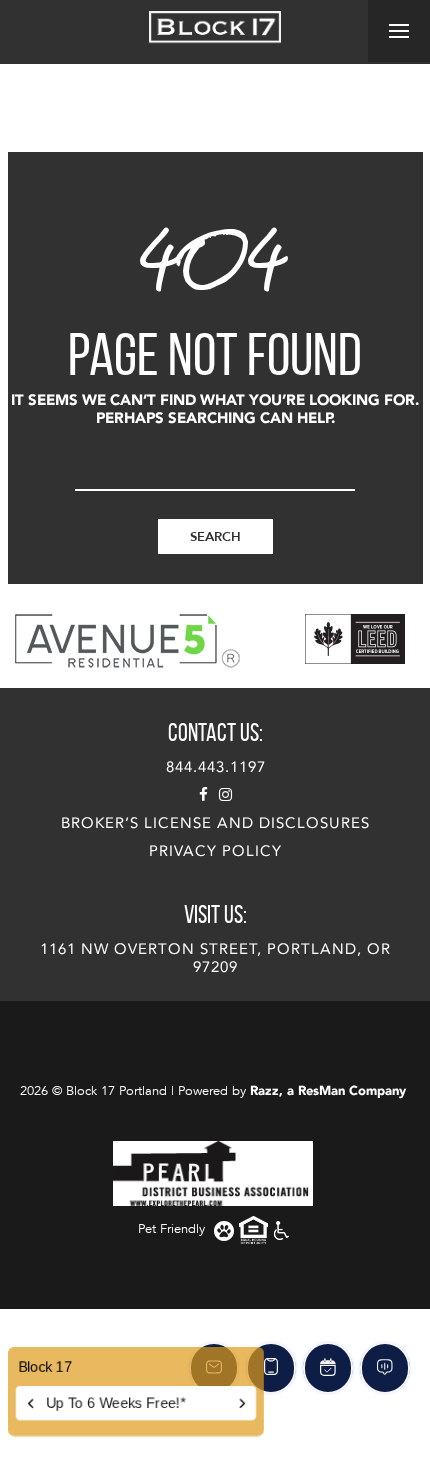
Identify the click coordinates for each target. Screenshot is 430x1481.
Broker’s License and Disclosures (215, 823)
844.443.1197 (216, 767)
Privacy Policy (215, 851)
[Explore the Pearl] (213, 1173)
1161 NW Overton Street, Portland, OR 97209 (215, 958)
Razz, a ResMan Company (328, 1091)
